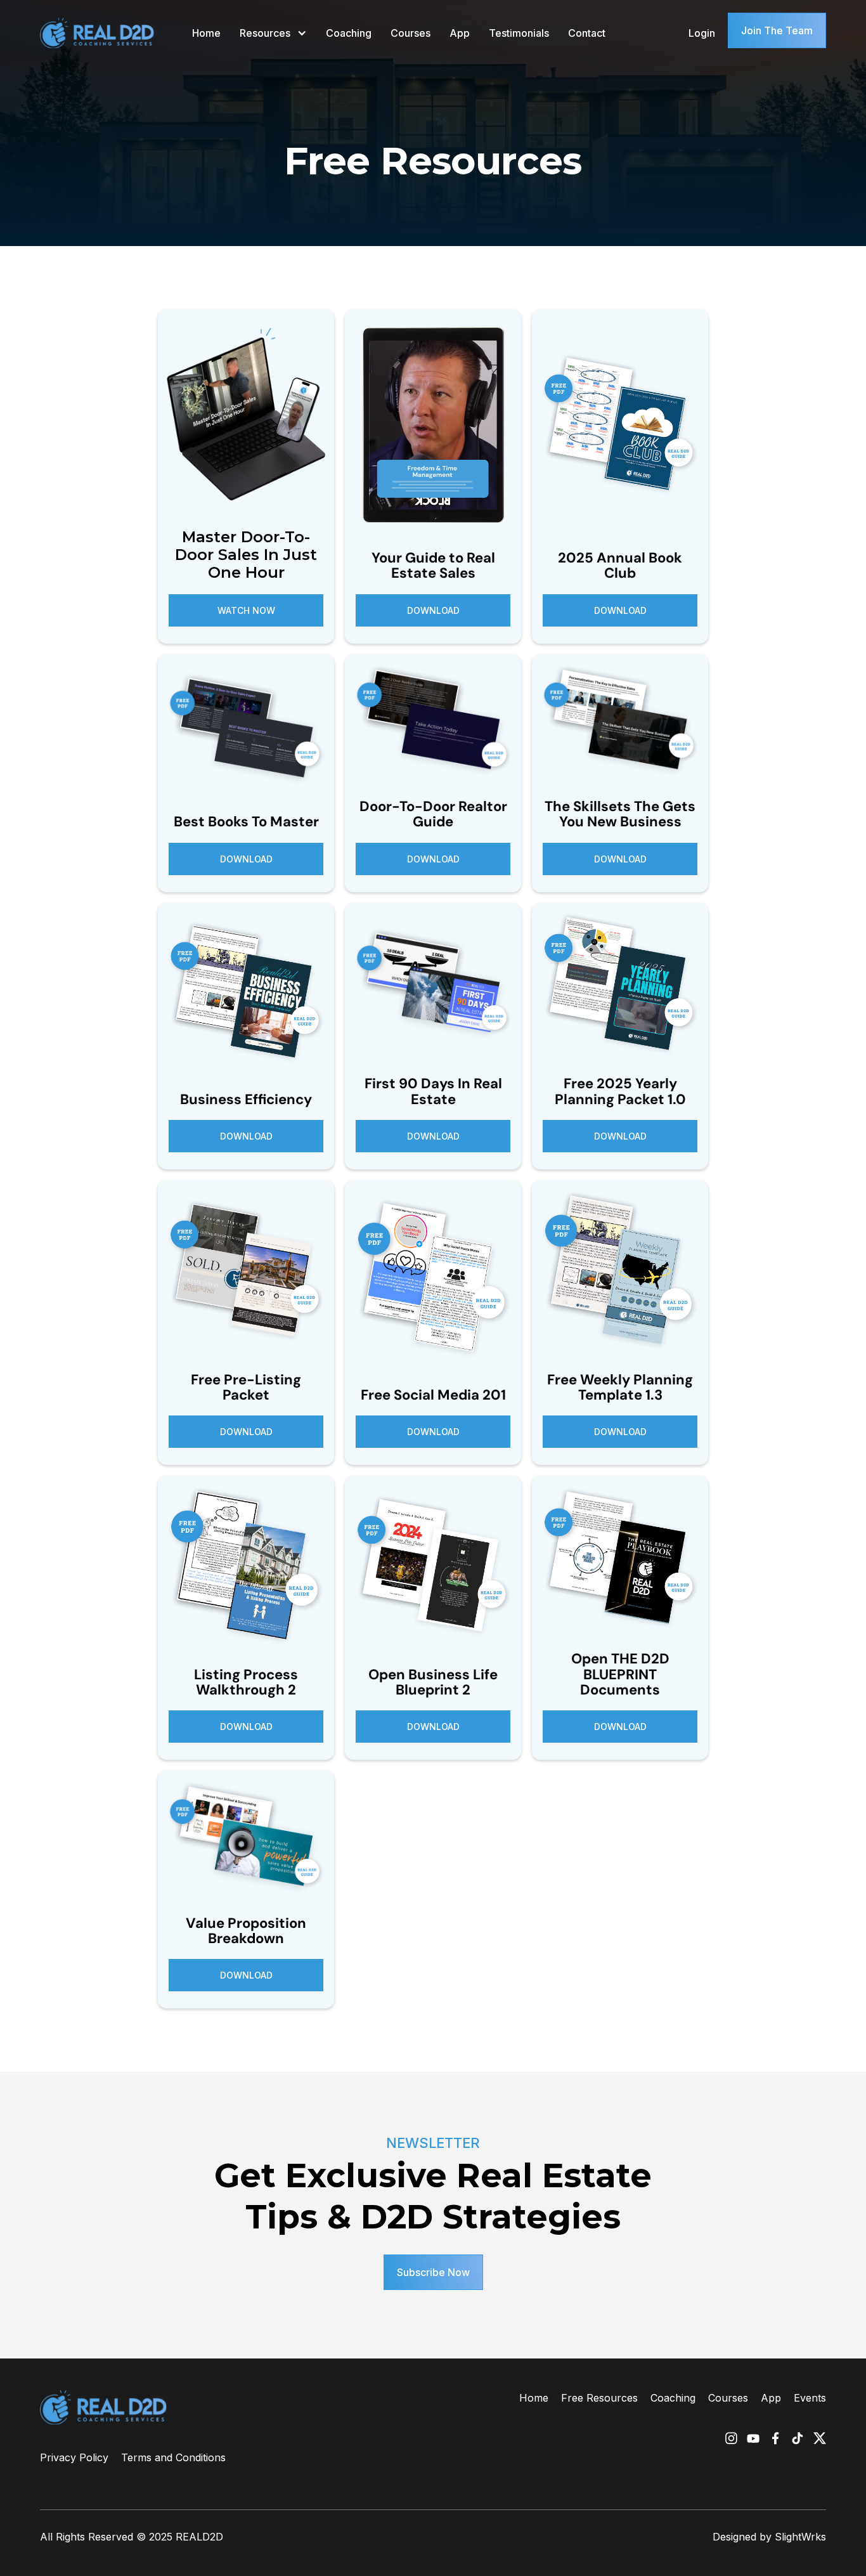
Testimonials (519, 33)
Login (702, 33)
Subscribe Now (433, 2272)
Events (810, 2398)
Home (206, 33)
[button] (273, 33)
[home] (97, 33)
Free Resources (599, 2398)
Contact (587, 33)
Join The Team (777, 30)
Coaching (349, 33)
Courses (410, 33)
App (460, 33)
